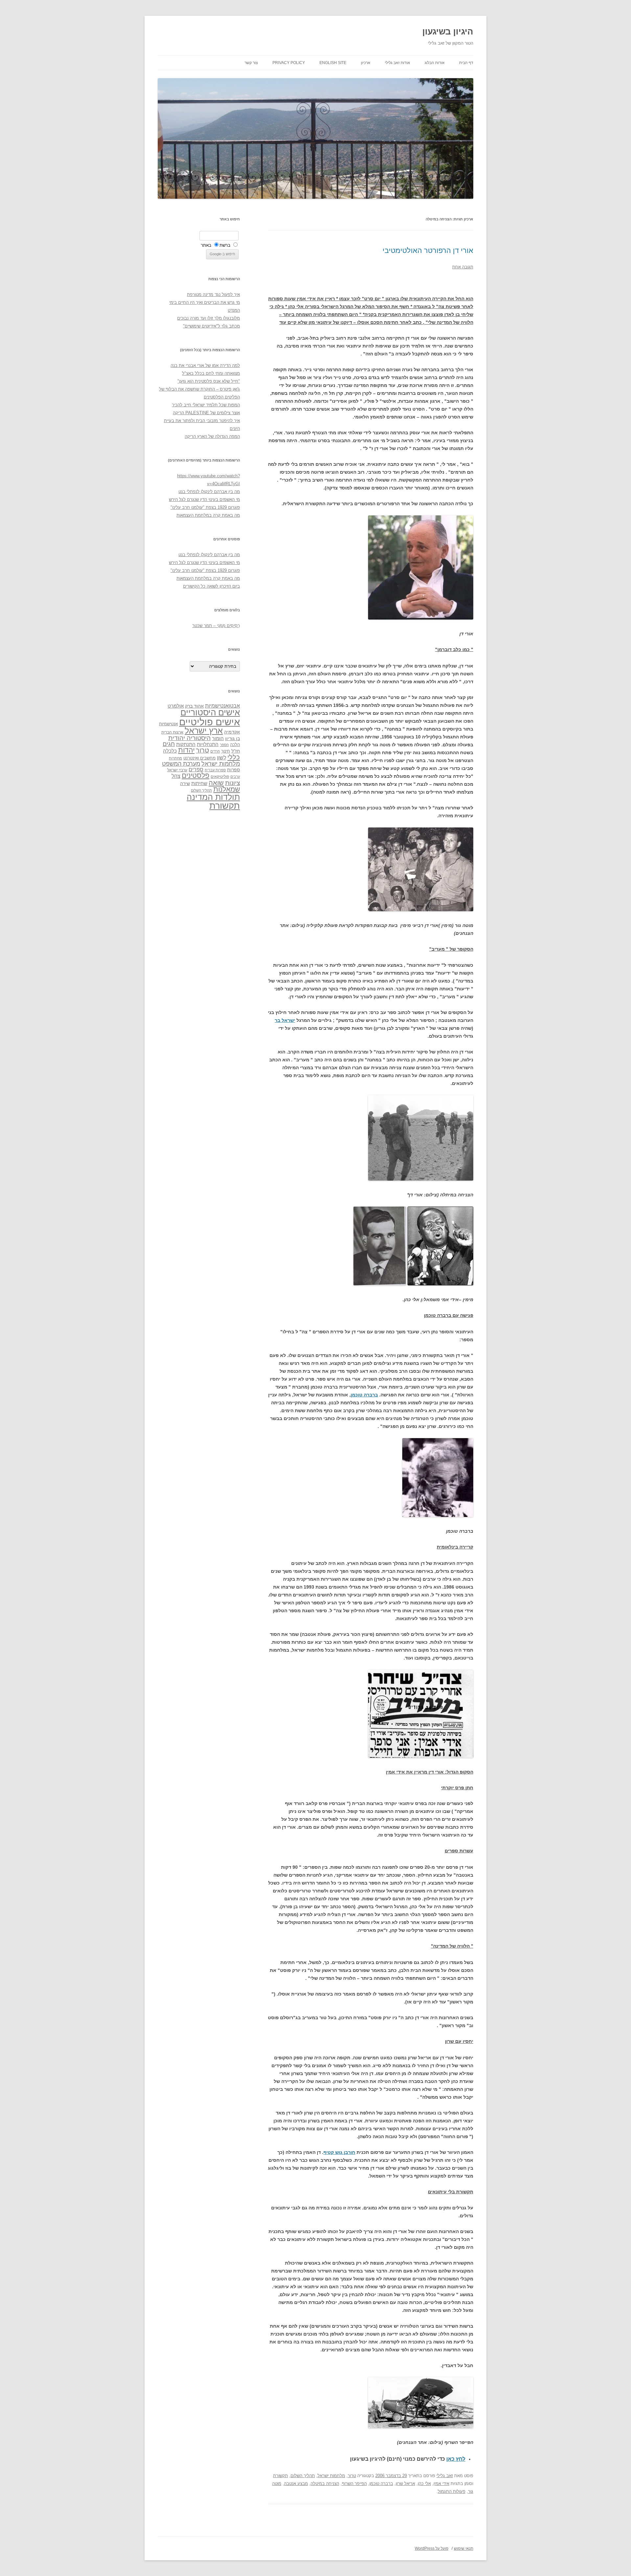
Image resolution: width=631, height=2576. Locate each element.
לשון (222, 758)
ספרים (196, 769)
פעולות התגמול (452, 2491)
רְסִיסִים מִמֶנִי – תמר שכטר (216, 626)
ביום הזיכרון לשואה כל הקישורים (211, 586)
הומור (218, 738)
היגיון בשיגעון (448, 32)
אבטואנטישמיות (222, 706)
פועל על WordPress (432, 2548)
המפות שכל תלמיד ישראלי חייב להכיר (206, 405)
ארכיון (366, 63)
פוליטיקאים (220, 777)
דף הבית (466, 63)
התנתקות (186, 744)
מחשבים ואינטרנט (199, 758)
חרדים (215, 751)
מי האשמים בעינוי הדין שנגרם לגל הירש (204, 499)
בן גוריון (233, 738)
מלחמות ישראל (331, 2476)
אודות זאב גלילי (397, 63)
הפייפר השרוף (354, 2484)
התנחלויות (208, 744)
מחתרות (175, 758)
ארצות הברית (172, 732)
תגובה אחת (463, 267)
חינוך (226, 751)
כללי (234, 757)
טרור (352, 2476)
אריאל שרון (405, 2484)
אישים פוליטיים (210, 722)
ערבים (235, 777)
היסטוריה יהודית (189, 738)
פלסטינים (196, 776)
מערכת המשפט (181, 764)
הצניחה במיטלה (325, 2484)
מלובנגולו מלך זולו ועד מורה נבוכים (209, 318)
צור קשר (251, 63)
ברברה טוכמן (364, 1395)
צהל (176, 776)
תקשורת (280, 2476)
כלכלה (170, 751)
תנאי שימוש (464, 2548)
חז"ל (236, 751)
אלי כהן (424, 2484)
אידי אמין (441, 2484)
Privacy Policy (289, 63)
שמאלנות (227, 789)
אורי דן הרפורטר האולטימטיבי (428, 250)
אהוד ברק (194, 706)
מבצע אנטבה (296, 2484)
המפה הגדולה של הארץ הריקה (212, 436)
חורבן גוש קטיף (339, 2152)
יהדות (186, 750)
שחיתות (199, 783)
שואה (216, 783)
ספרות (234, 770)
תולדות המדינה (213, 797)
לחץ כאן (456, 2459)
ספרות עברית (215, 770)
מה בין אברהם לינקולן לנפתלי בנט (209, 492)
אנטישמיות (168, 724)
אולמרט (176, 706)
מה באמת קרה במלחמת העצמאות (208, 515)
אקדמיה (232, 732)
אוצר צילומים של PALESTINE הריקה (206, 413)
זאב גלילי (445, 2476)
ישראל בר (285, 1020)
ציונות (233, 783)
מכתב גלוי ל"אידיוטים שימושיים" (211, 326)
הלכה (235, 745)
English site (333, 63)
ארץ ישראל (204, 731)
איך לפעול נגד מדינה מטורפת (213, 294)
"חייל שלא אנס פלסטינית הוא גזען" (209, 381)
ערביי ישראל (177, 770)
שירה (185, 783)
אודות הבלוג (435, 63)
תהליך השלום (303, 2476)
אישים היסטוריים (210, 712)
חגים (169, 744)
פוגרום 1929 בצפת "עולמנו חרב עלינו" (205, 507)
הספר (224, 745)
